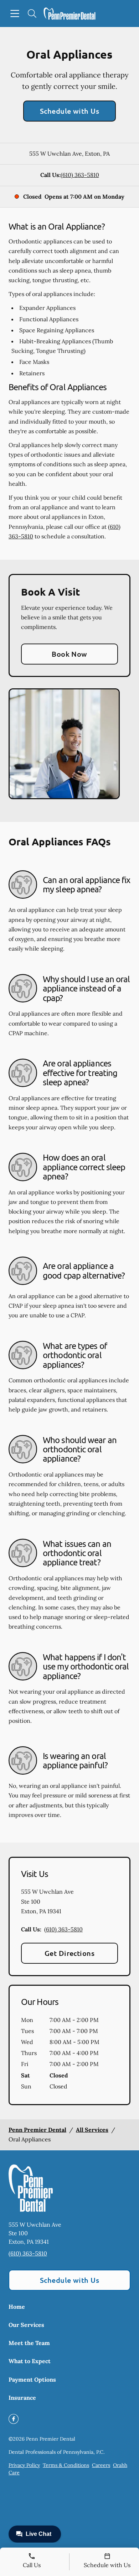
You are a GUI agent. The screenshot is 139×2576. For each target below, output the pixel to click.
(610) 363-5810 (80, 175)
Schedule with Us (70, 111)
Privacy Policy (24, 2465)
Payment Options (32, 2379)
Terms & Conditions (66, 2465)
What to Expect (30, 2361)
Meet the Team (29, 2343)
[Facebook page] (14, 2419)
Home (17, 2307)
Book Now (69, 654)
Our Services (26, 2325)
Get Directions (70, 1953)
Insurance (22, 2398)
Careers (101, 2465)
